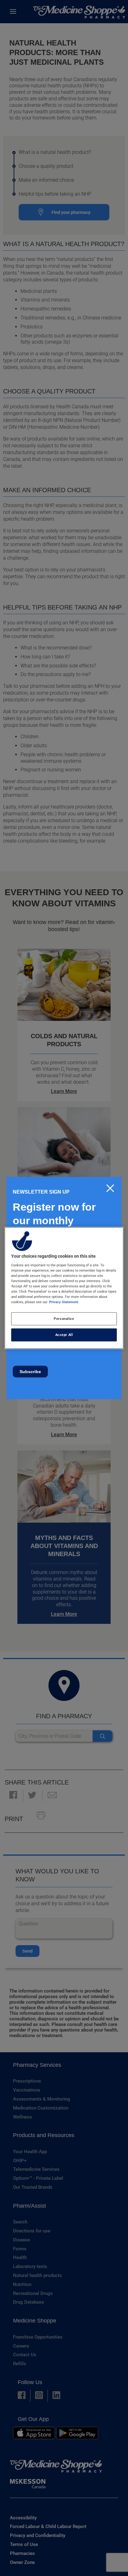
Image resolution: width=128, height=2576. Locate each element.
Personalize (64, 1319)
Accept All (64, 1335)
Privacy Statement (64, 1302)
